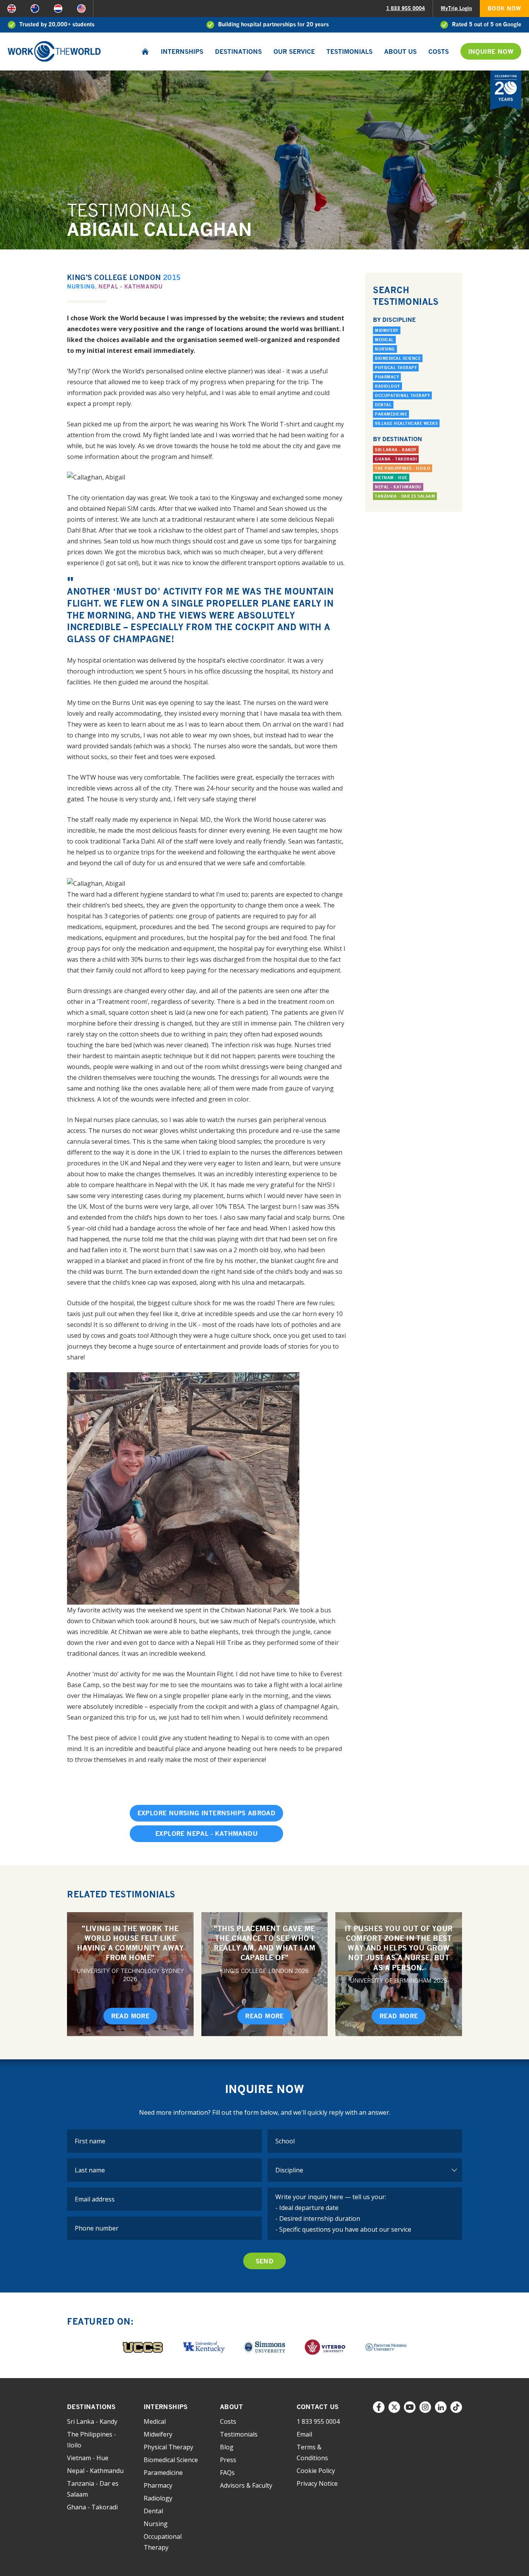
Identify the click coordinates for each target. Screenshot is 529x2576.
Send (265, 2261)
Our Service (294, 52)
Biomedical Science (398, 358)
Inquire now (491, 52)
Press (228, 2460)
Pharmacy (387, 377)
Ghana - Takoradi (396, 459)
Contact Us (318, 2407)
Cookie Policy (316, 2471)
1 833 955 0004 (405, 8)
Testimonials (350, 52)
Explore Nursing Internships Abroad (207, 1813)
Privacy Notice (317, 2483)
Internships (182, 52)
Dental (383, 405)
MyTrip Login (456, 8)
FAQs (227, 2473)
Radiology (387, 386)
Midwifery (387, 330)
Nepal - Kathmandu (131, 286)
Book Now (504, 8)
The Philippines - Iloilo (403, 468)
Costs (439, 52)
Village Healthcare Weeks (406, 423)
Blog (227, 2447)
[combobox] (365, 2141)
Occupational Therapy (402, 395)
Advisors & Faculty (246, 2485)
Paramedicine (391, 414)
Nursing (81, 286)
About (231, 2407)
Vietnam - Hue (391, 478)
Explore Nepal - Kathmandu (206, 1834)
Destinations (238, 52)
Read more (131, 2016)
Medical (384, 340)
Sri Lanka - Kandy (396, 450)
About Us (400, 52)
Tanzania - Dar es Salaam (405, 496)
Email (304, 2434)
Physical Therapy (396, 368)
